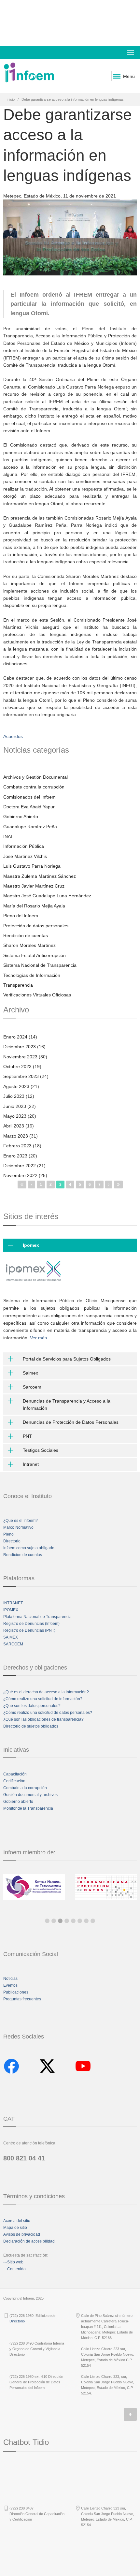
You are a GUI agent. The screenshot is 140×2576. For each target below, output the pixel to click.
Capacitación (15, 1774)
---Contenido (14, 2269)
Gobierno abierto (18, 1802)
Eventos (10, 1985)
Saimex (30, 1373)
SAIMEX (11, 1637)
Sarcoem (32, 1387)
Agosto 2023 (16, 1086)
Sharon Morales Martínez (29, 945)
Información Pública (24, 846)
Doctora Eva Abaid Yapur (29, 807)
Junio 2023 (15, 1106)
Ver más (38, 1338)
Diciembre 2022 (20, 1166)
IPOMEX (11, 1610)
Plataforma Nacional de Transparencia (37, 1617)
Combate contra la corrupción (34, 787)
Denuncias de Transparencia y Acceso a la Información (67, 1405)
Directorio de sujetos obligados (31, 1726)
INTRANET (13, 1603)
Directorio (12, 1541)
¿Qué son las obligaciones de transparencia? (43, 1719)
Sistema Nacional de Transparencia (40, 965)
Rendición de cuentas (26, 935)
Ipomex (31, 1245)
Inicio (11, 99)
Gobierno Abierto (21, 817)
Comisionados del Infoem (29, 797)
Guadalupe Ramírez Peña (30, 827)
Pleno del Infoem (21, 916)
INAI (8, 836)
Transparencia (18, 985)
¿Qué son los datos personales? (32, 1706)
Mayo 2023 (15, 1116)
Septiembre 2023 (21, 1076)
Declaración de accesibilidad (29, 2241)
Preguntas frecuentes (22, 1999)
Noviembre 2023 (20, 1057)
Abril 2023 (14, 1126)
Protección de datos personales (36, 926)
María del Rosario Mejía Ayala (34, 906)
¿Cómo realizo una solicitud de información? (43, 1699)
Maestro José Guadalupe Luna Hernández (47, 896)
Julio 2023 (14, 1096)
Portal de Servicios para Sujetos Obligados (67, 1359)
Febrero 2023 (17, 1146)
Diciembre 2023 (20, 1047)
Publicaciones (16, 1992)
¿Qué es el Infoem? (21, 1521)
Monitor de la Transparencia (28, 1808)
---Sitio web (13, 2262)
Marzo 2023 (16, 1136)
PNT (27, 1436)
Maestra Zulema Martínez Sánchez (40, 876)
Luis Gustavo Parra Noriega (32, 866)
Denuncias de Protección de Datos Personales (71, 1422)
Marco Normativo (18, 1527)
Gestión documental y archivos (30, 1795)
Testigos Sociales (41, 1450)
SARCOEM (13, 1644)
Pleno (8, 1534)
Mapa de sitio (15, 2228)
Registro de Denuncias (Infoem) (31, 1624)
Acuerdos (13, 736)
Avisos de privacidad (22, 2234)
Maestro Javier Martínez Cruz (34, 886)
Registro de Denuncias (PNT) (29, 1630)
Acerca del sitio (17, 2221)
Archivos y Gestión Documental (35, 777)
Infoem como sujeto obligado (29, 1548)
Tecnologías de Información (32, 975)
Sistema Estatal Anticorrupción (35, 955)
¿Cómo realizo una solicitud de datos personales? (48, 1713)
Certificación (14, 1781)
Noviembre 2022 (20, 1175)
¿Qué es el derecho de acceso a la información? (46, 1692)
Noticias (10, 1979)
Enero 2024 (15, 1037)
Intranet (31, 1464)
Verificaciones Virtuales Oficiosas (37, 995)
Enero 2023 (15, 1156)
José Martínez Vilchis (25, 856)
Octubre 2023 (17, 1067)
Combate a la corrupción (25, 1788)
